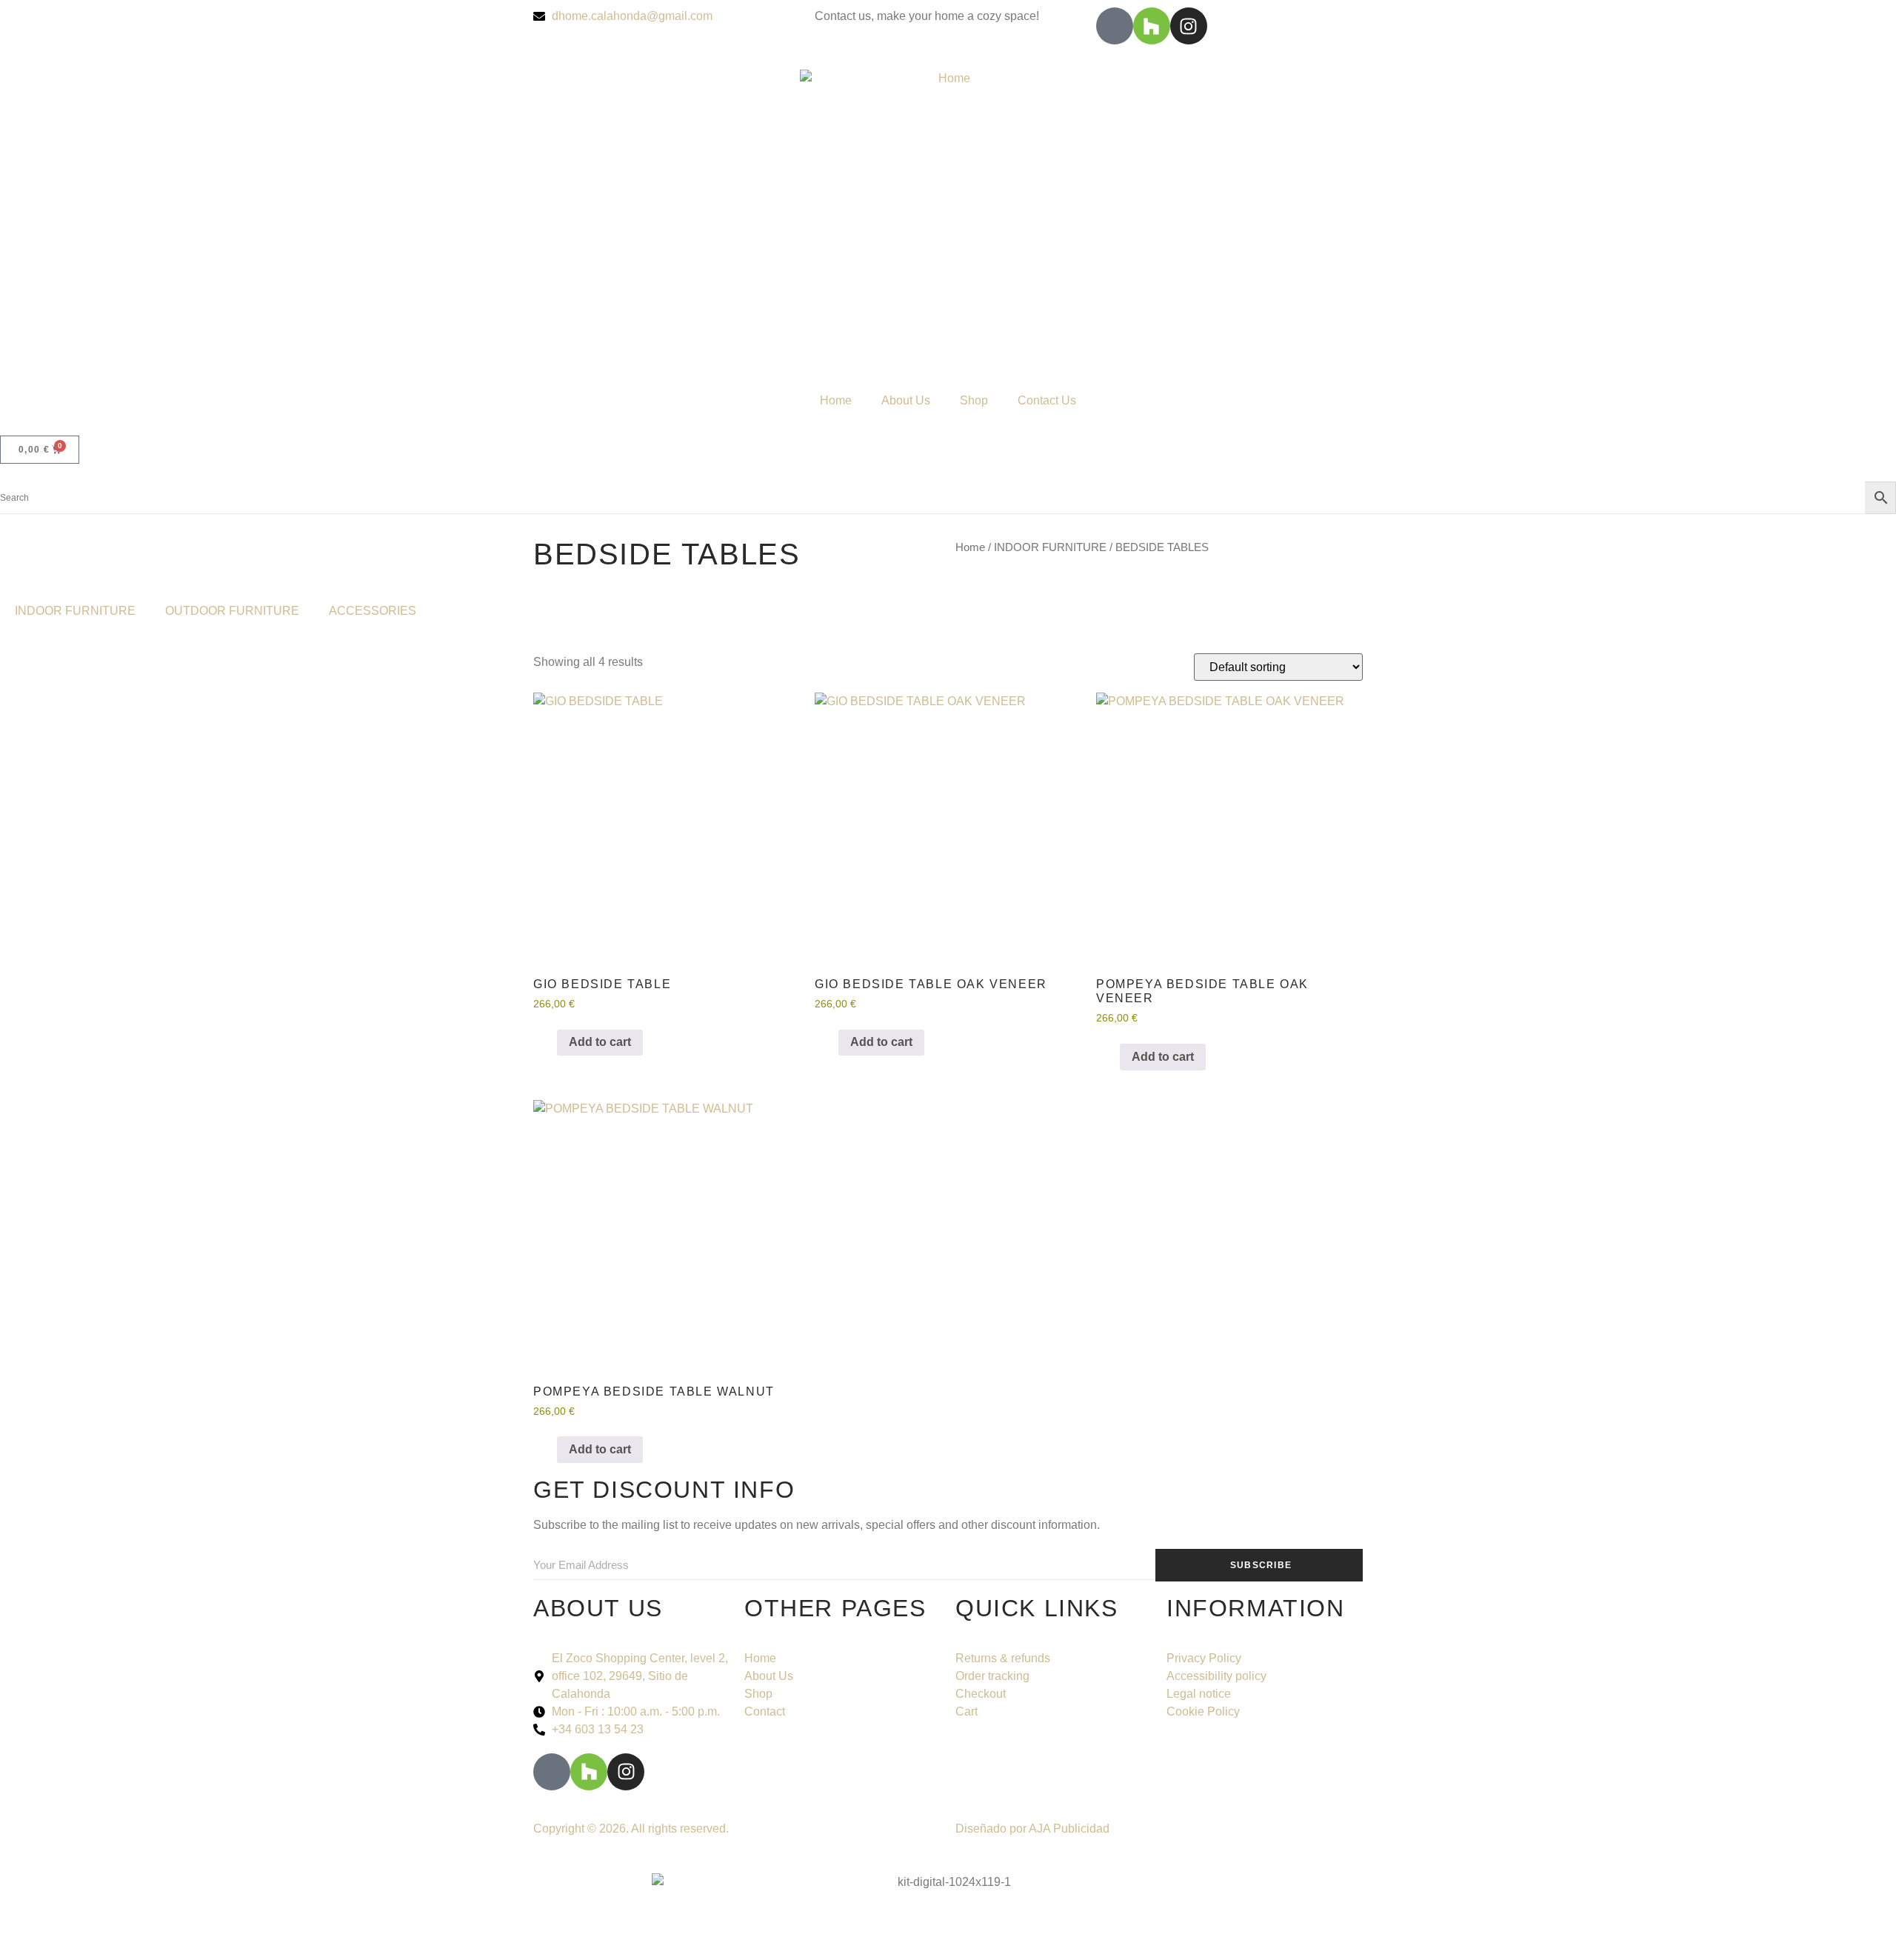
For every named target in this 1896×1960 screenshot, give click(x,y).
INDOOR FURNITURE (1050, 547)
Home (836, 400)
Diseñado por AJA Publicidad (1032, 1829)
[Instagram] (1189, 26)
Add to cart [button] (600, 1042)
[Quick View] (550, 1042)
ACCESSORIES (373, 611)
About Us (906, 400)
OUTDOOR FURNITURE (232, 611)
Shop (974, 400)
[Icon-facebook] (1115, 26)
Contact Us (1047, 400)
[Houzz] (1152, 26)
